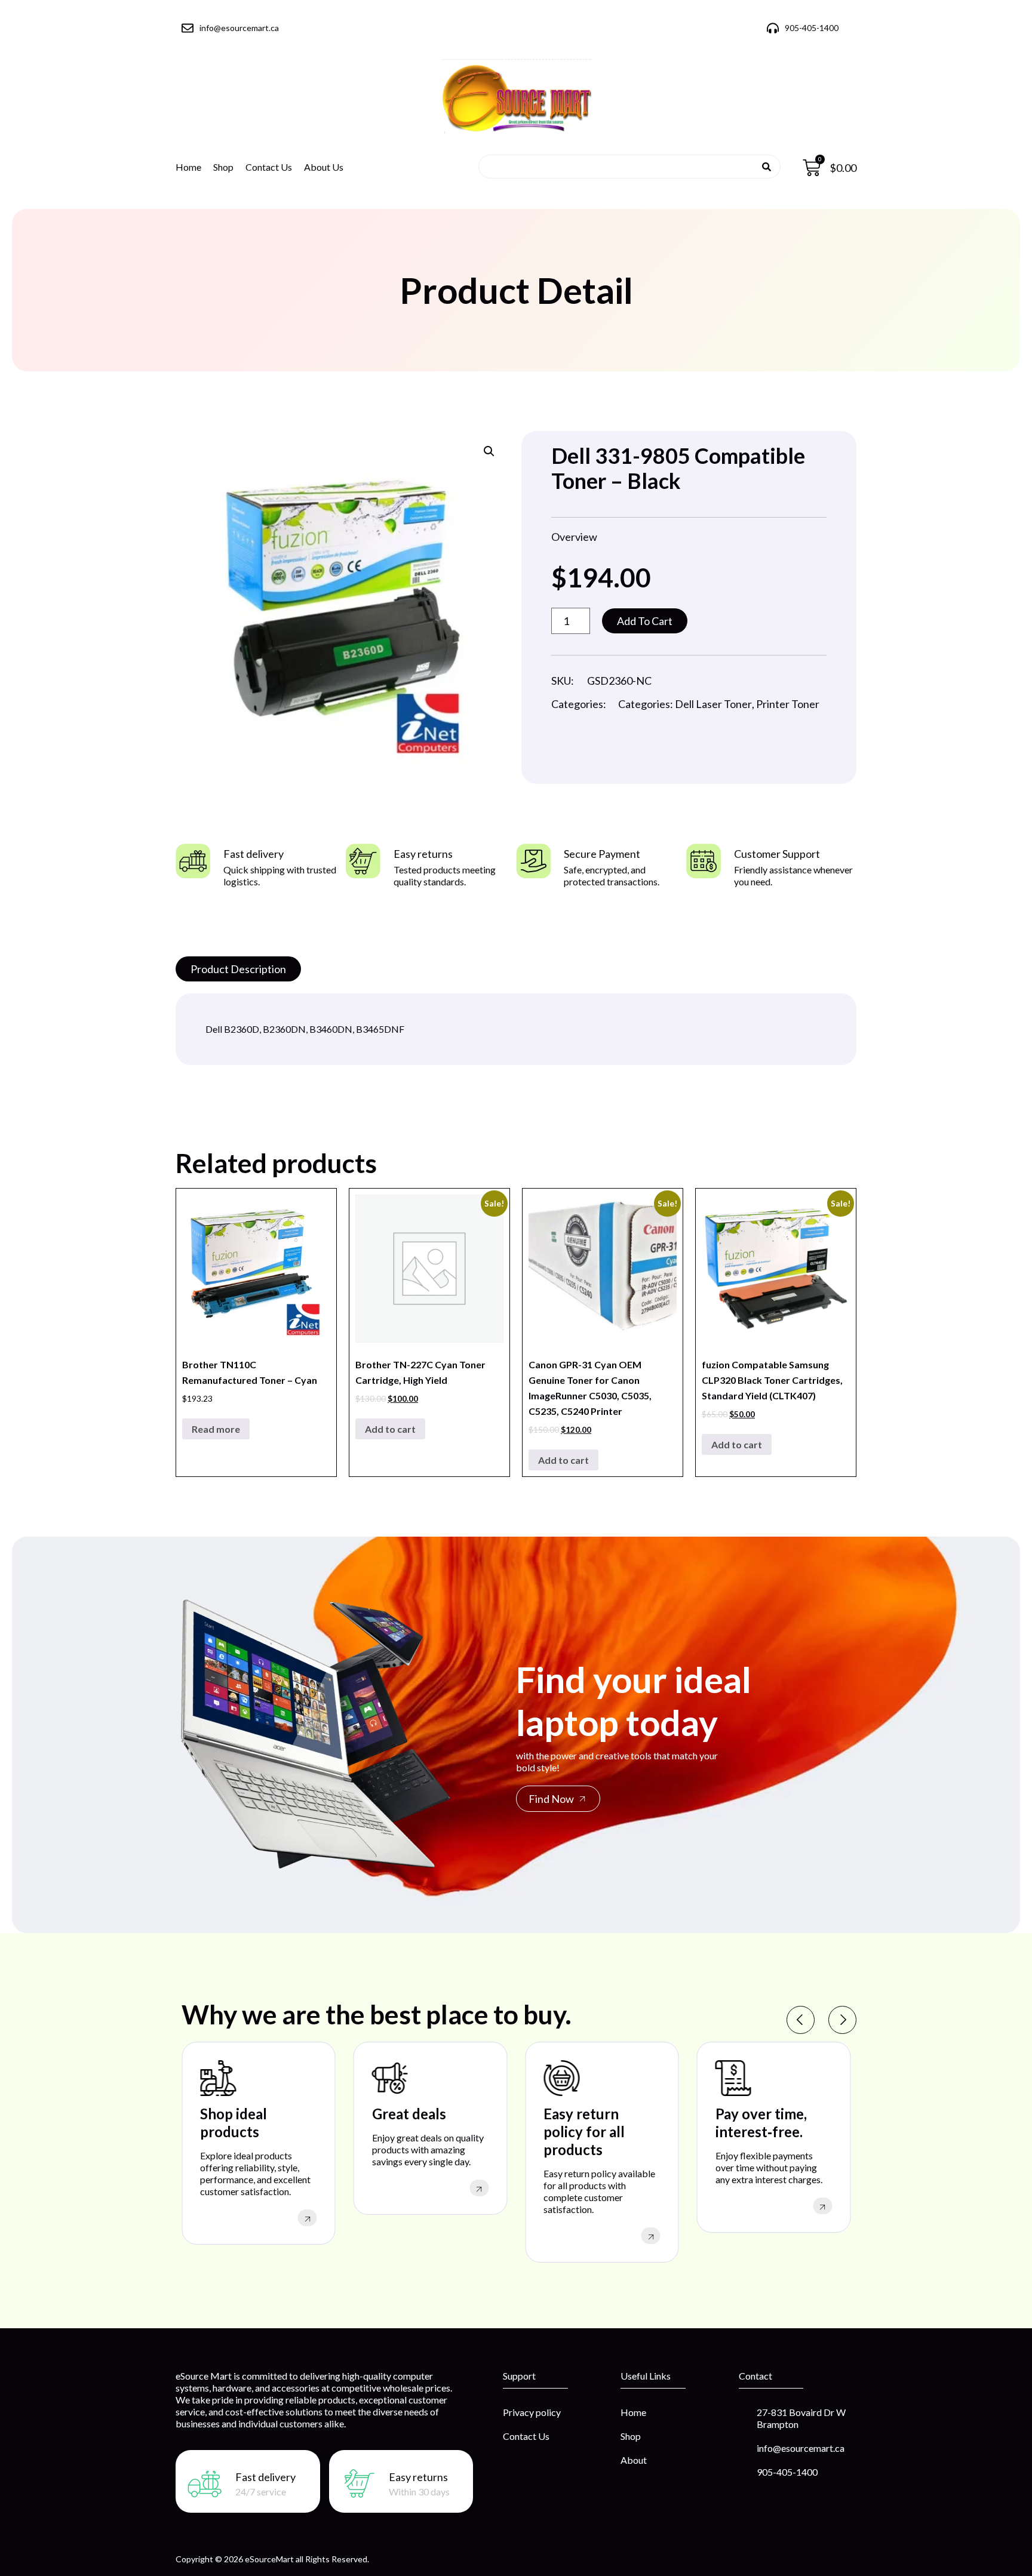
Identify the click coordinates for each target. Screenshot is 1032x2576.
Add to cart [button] (390, 1429)
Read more (216, 1429)
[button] (489, 451)
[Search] (767, 167)
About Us (324, 167)
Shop (223, 167)
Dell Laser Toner (713, 704)
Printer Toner (788, 704)
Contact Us (269, 167)
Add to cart (645, 621)
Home (188, 167)
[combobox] (625, 167)
